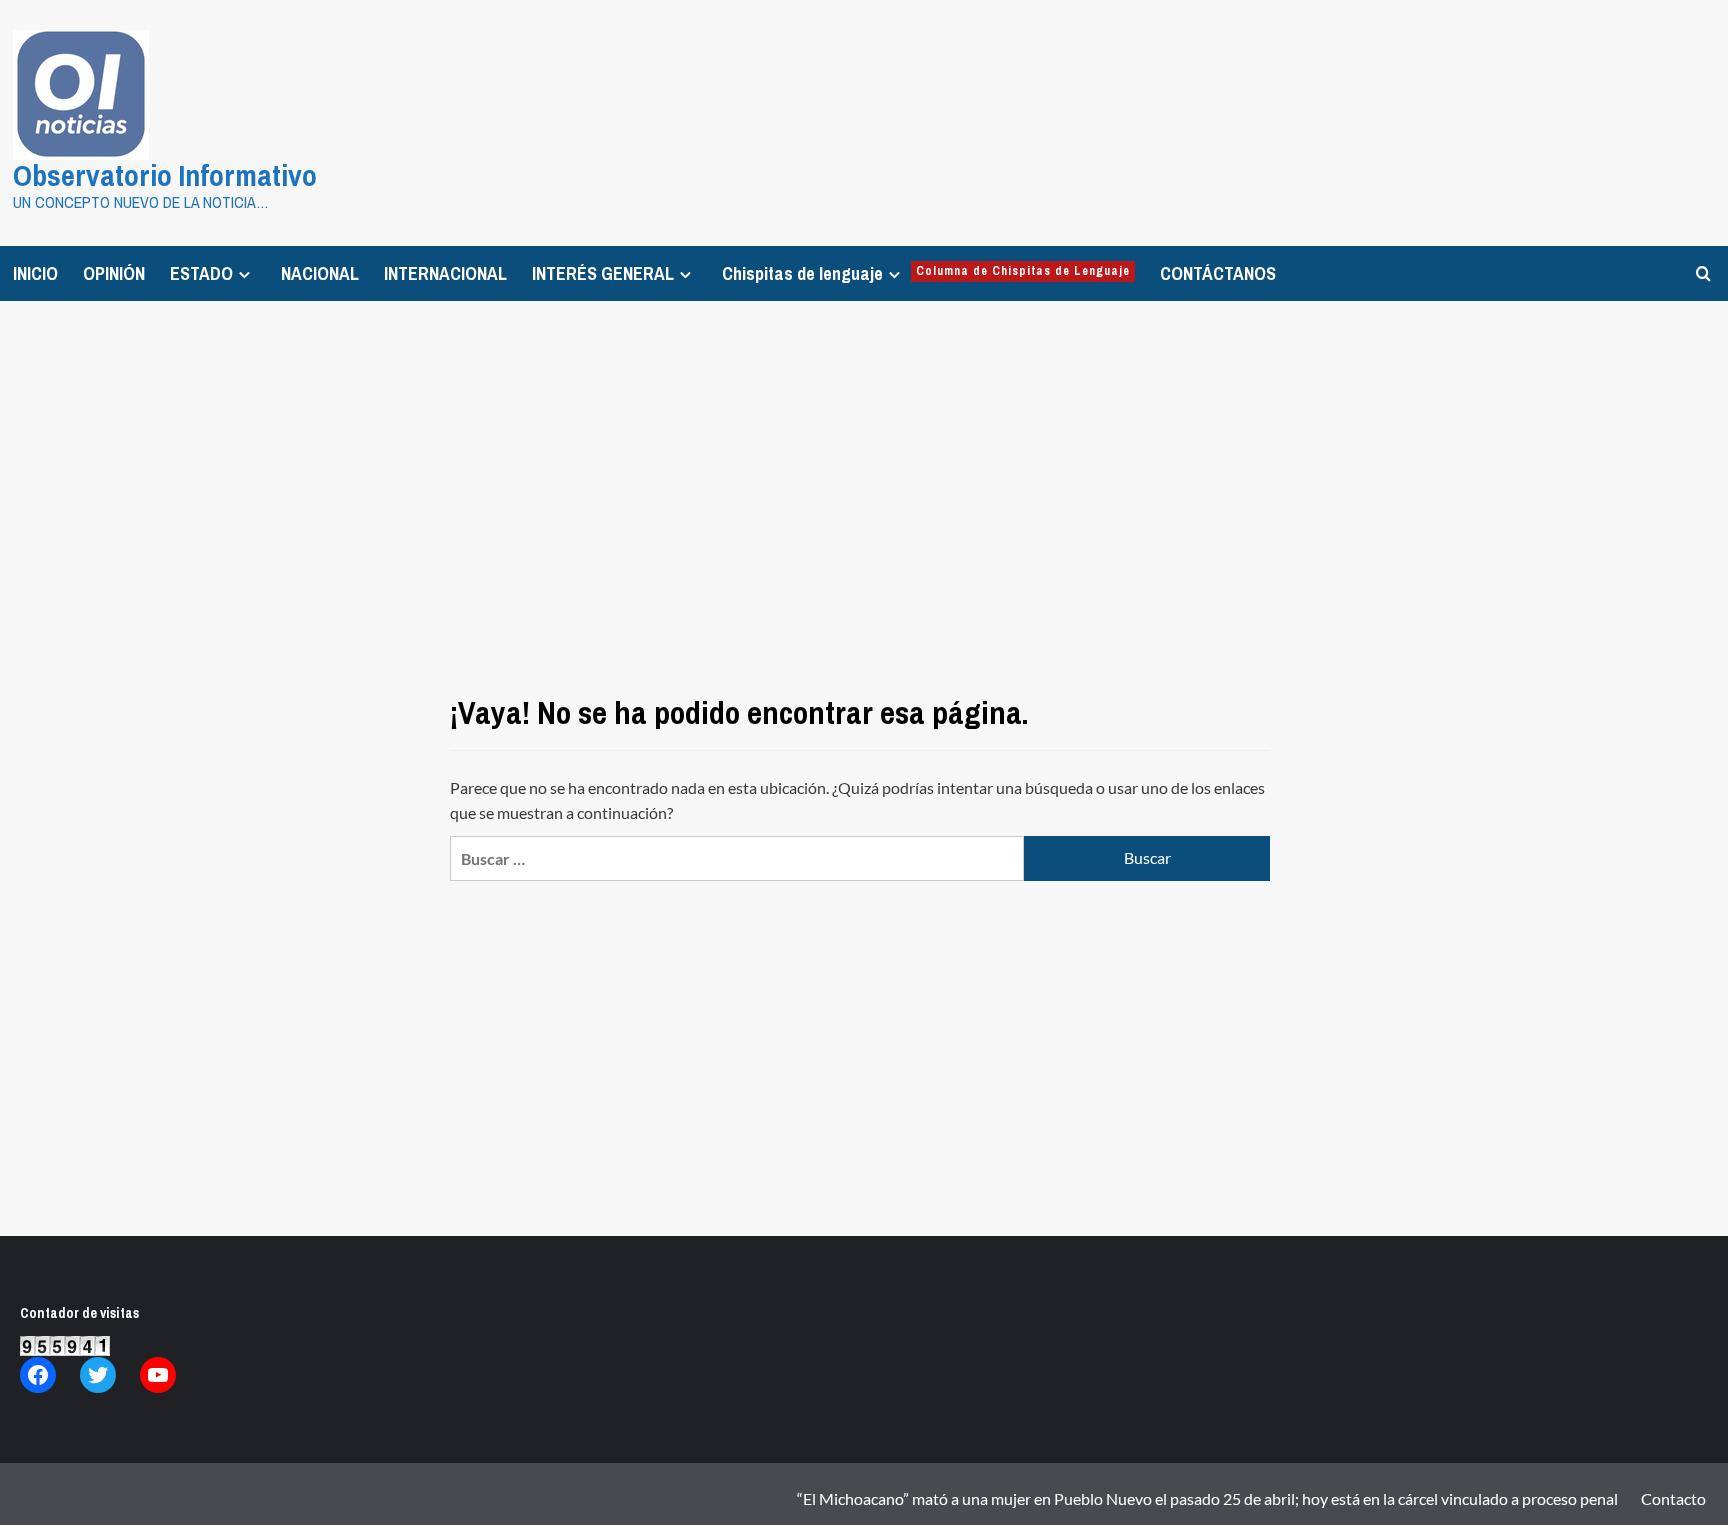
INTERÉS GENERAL (603, 273)
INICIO (35, 273)
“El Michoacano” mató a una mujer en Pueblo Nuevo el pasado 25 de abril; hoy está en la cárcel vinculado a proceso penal (1207, 1498)
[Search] (1703, 273)
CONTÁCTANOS (1218, 273)
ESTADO (201, 273)
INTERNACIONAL (445, 273)
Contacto (1673, 1498)
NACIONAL (320, 273)
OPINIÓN (114, 273)
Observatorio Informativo (165, 175)
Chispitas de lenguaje (926, 273)
